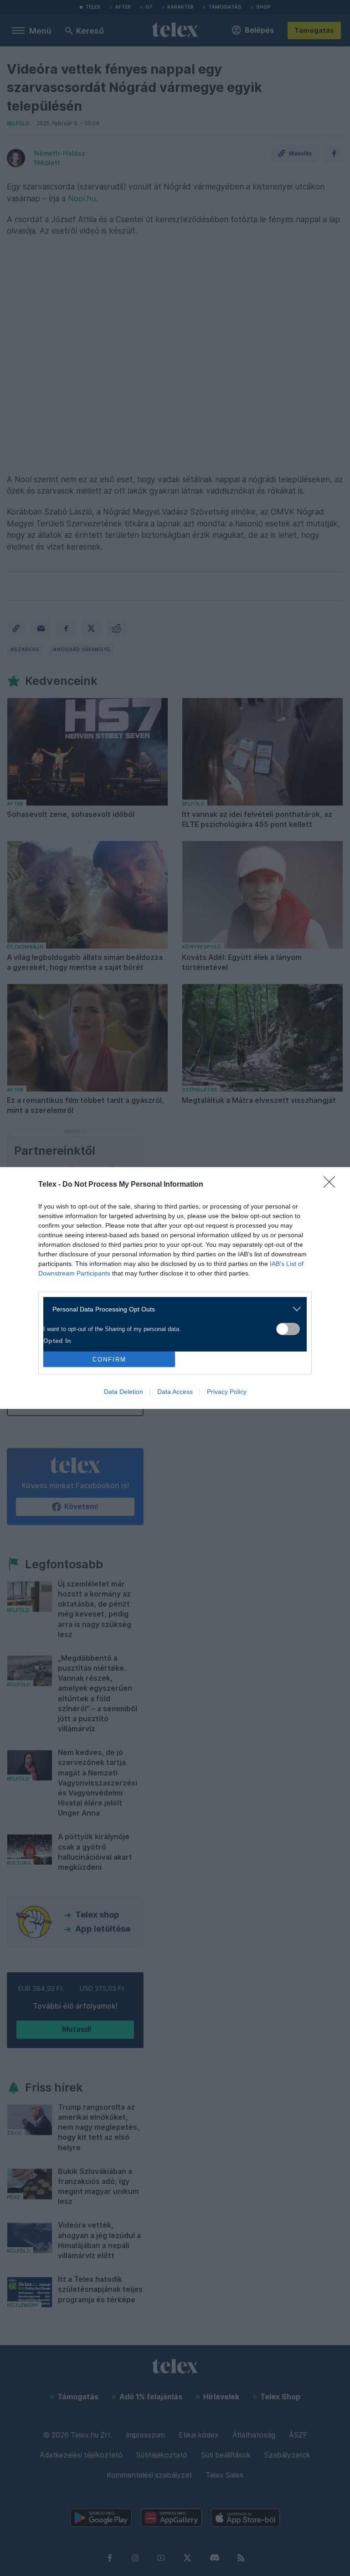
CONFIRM (109, 1359)
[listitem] (172, 1309)
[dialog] (175, 1288)
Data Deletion (124, 1392)
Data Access (175, 1392)
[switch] (288, 1329)
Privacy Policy (227, 1392)
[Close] (332, 1185)
